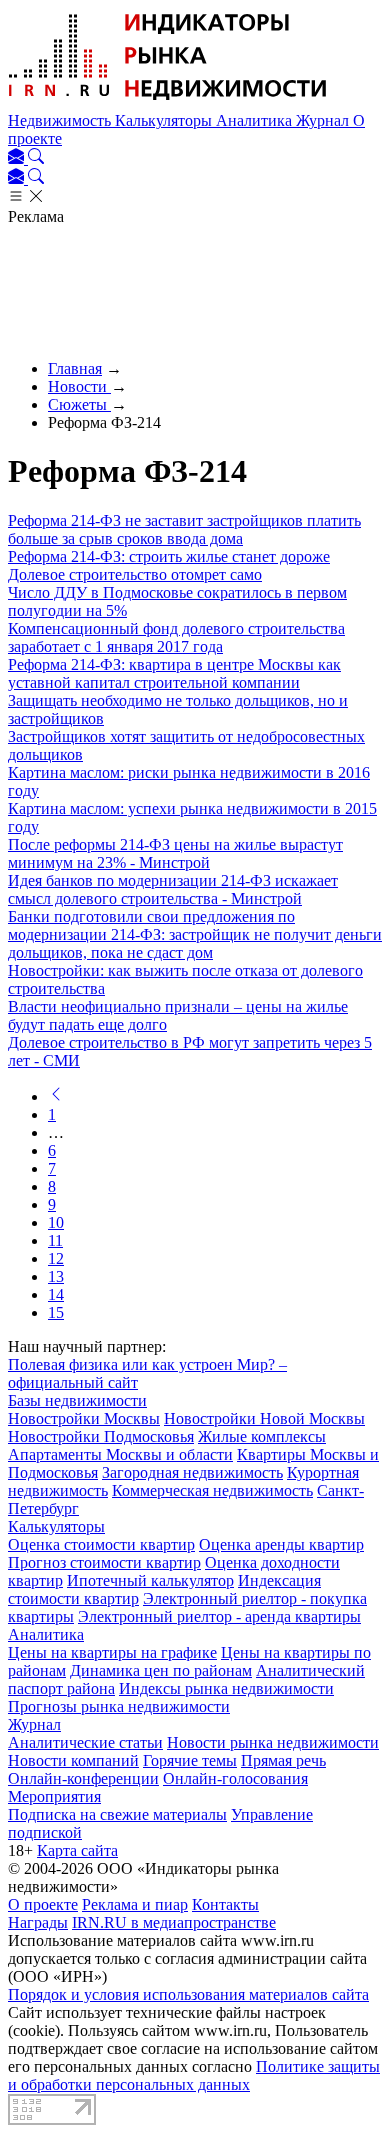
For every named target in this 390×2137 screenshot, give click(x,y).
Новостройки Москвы (84, 1418)
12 (56, 1258)
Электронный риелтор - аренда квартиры (219, 1616)
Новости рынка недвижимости (273, 1742)
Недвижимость (61, 120)
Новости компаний (73, 1760)
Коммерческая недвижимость (212, 1490)
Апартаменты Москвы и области (120, 1454)
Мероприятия (54, 1796)
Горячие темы (190, 1760)
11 (55, 1240)
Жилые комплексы (262, 1436)
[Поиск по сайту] (36, 158)
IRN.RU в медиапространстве (174, 1922)
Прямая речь (283, 1760)
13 (56, 1276)
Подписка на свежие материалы (117, 1814)
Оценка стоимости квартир (101, 1544)
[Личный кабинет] (18, 158)
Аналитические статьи (85, 1742)
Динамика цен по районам (161, 1670)
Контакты (225, 1904)
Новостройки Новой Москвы (264, 1418)
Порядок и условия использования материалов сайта (188, 1994)
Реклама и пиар (135, 1904)
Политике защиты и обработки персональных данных (194, 2075)
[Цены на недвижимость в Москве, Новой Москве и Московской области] (168, 102)
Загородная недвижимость (192, 1472)
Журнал (324, 120)
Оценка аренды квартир (281, 1544)
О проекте (43, 1904)
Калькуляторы (165, 120)
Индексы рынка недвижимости (226, 1688)
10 (56, 1222)
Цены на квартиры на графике (112, 1652)
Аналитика (256, 120)
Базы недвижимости (77, 1400)
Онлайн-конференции (83, 1778)
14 (56, 1294)
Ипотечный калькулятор (150, 1580)
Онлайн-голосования (235, 1778)
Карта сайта (77, 1850)
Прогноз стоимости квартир (104, 1562)
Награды (38, 1922)
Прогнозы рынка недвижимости (119, 1706)
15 (56, 1312)
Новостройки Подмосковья (101, 1436)
